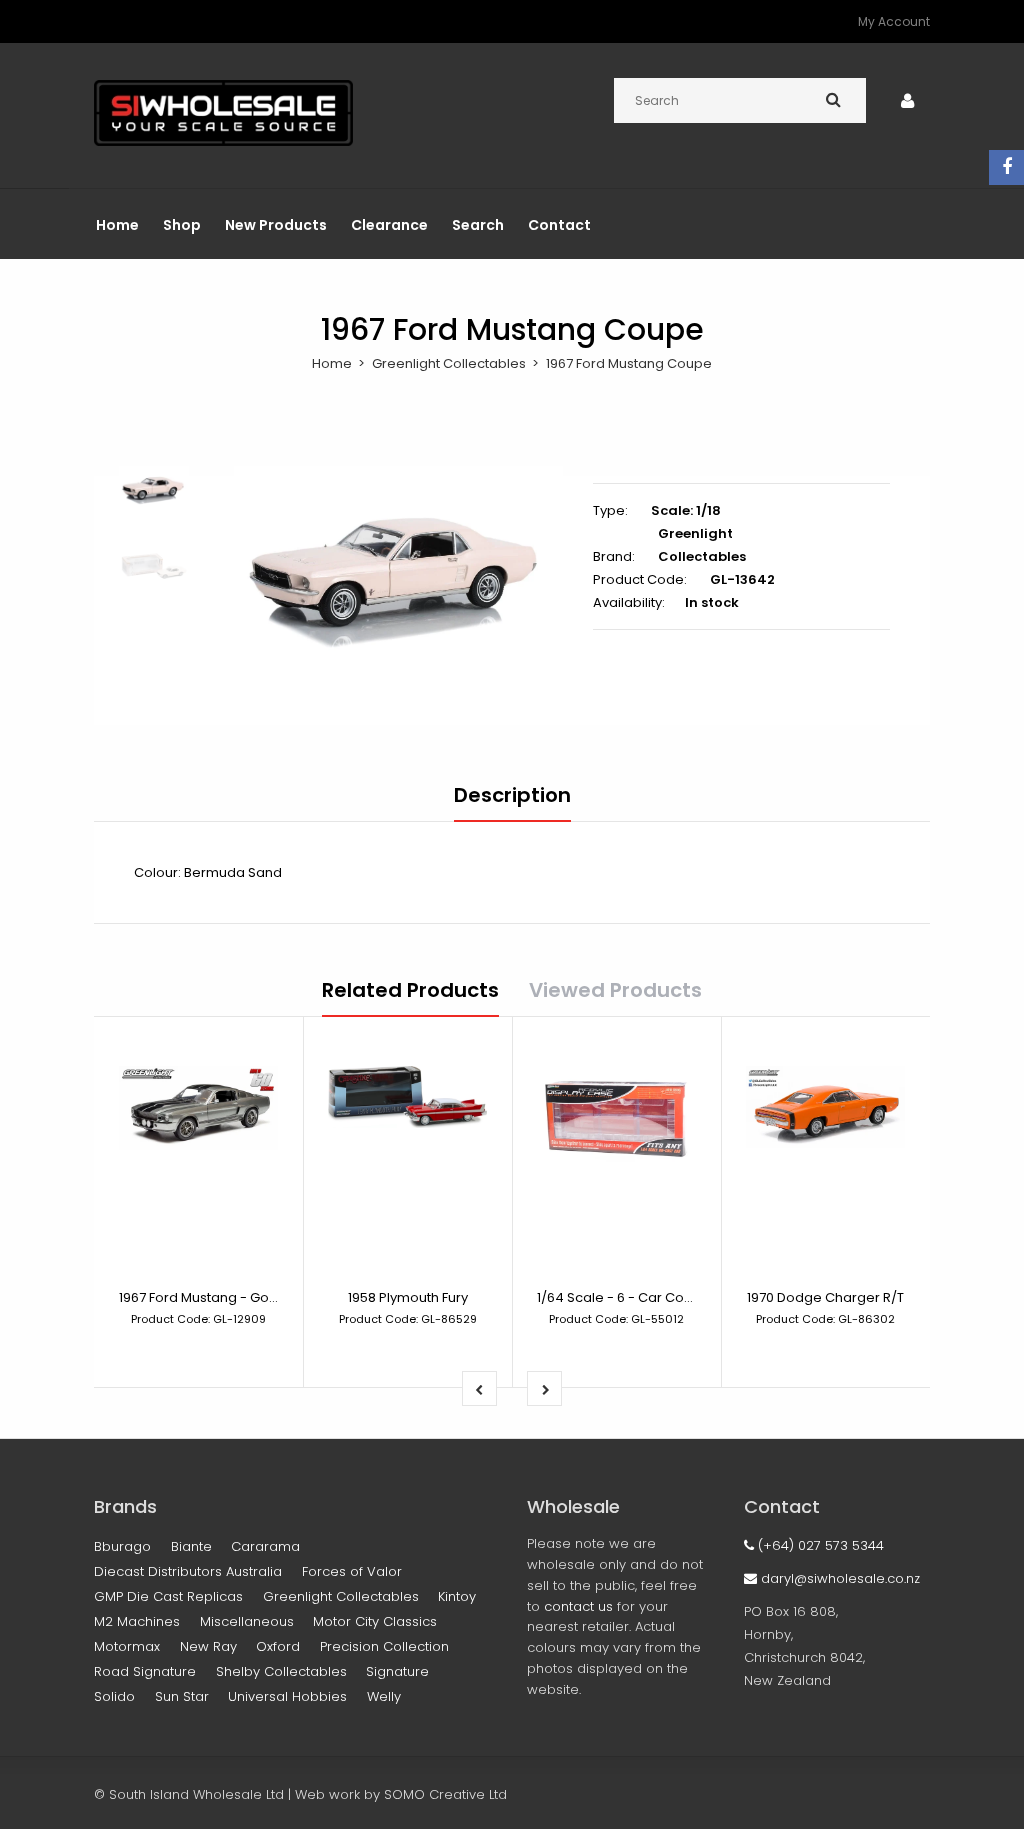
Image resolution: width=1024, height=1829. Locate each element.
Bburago (122, 1546)
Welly (384, 1696)
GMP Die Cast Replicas (168, 1596)
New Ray (208, 1646)
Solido (114, 1696)
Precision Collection (384, 1646)
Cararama (265, 1546)
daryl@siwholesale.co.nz (838, 1578)
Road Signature (145, 1671)
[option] (398, 575)
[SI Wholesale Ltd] (223, 141)
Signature (397, 1671)
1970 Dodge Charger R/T (825, 1297)
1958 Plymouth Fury (408, 1297)
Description (512, 795)
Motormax (127, 1646)
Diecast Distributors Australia (188, 1571)
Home (332, 363)
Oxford (278, 1646)
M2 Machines (137, 1621)
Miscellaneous (247, 1621)
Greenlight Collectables (449, 363)
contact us (578, 1606)
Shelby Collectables (281, 1671)
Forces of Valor (352, 1571)
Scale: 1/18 (686, 510)
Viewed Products (615, 990)
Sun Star (182, 1696)
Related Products (410, 990)
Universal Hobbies (287, 1696)
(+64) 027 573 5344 (819, 1545)
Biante (191, 1546)
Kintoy (457, 1596)
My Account (894, 21)
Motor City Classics (375, 1621)
